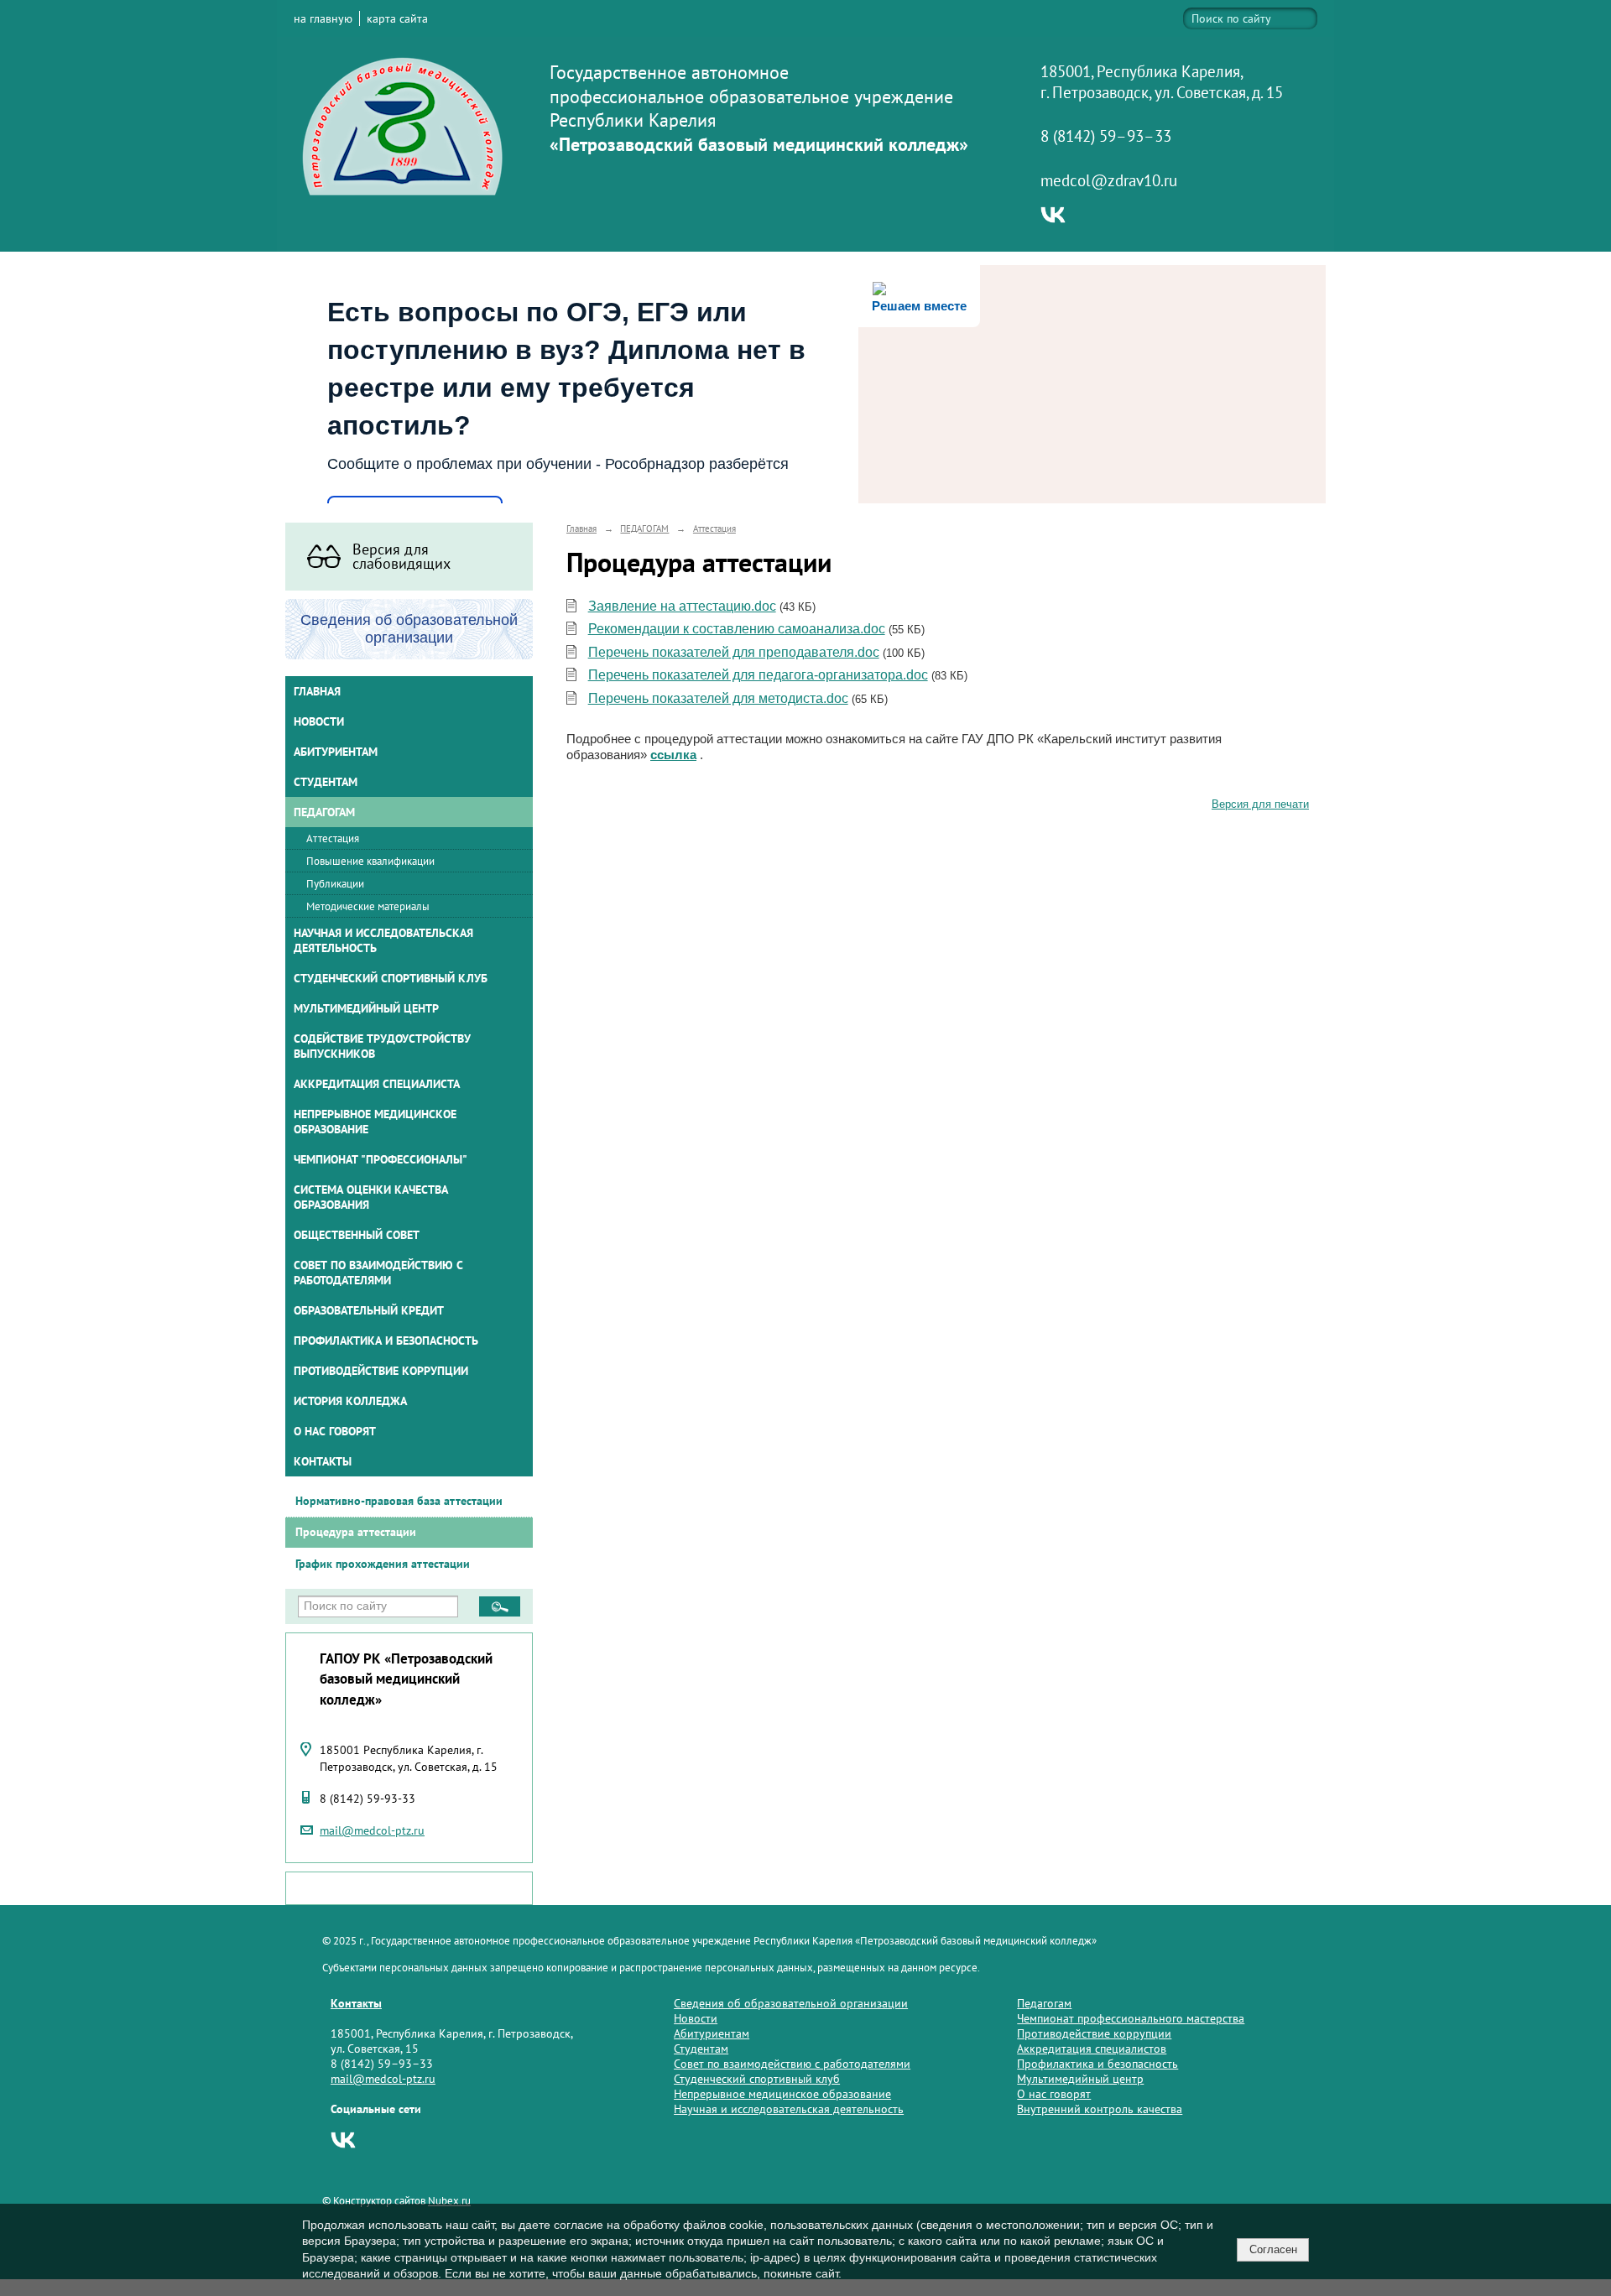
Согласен (1273, 2249)
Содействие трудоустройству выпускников (382, 1046)
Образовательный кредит (369, 1310)
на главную (323, 18)
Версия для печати (1260, 804)
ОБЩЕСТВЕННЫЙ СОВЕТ (357, 1235)
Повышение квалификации (370, 861)
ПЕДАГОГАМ (324, 812)
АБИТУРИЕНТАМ (336, 752)
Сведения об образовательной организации (791, 2003)
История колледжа (350, 1401)
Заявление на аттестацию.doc (682, 606)
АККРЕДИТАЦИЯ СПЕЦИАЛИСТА (377, 1084)
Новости (319, 721)
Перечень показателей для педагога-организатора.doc (758, 675)
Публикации (335, 883)
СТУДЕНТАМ (326, 782)
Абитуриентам (712, 2033)
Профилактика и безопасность (386, 1341)
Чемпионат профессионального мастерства (1131, 2018)
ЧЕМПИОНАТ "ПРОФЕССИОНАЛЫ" (381, 1159)
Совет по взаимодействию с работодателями (378, 1273)
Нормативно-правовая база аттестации (399, 1501)
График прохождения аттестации (383, 1564)
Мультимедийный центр (366, 1008)
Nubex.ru (449, 2200)
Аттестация (333, 838)
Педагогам (1044, 2003)
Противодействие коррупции (381, 1371)
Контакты (323, 1461)
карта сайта (397, 18)
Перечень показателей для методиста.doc (718, 698)
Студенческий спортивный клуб (391, 978)
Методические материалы (368, 906)
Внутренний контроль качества (1100, 2109)
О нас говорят (335, 1431)
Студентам (701, 2049)
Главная (317, 691)
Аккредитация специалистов (1092, 2049)
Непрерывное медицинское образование (375, 1122)
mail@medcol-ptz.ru (372, 1830)
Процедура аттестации (356, 1532)
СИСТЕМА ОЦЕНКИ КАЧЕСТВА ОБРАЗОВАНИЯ (371, 1197)
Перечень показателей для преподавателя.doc (734, 652)
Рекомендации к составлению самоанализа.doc (737, 629)
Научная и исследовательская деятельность (383, 940)
